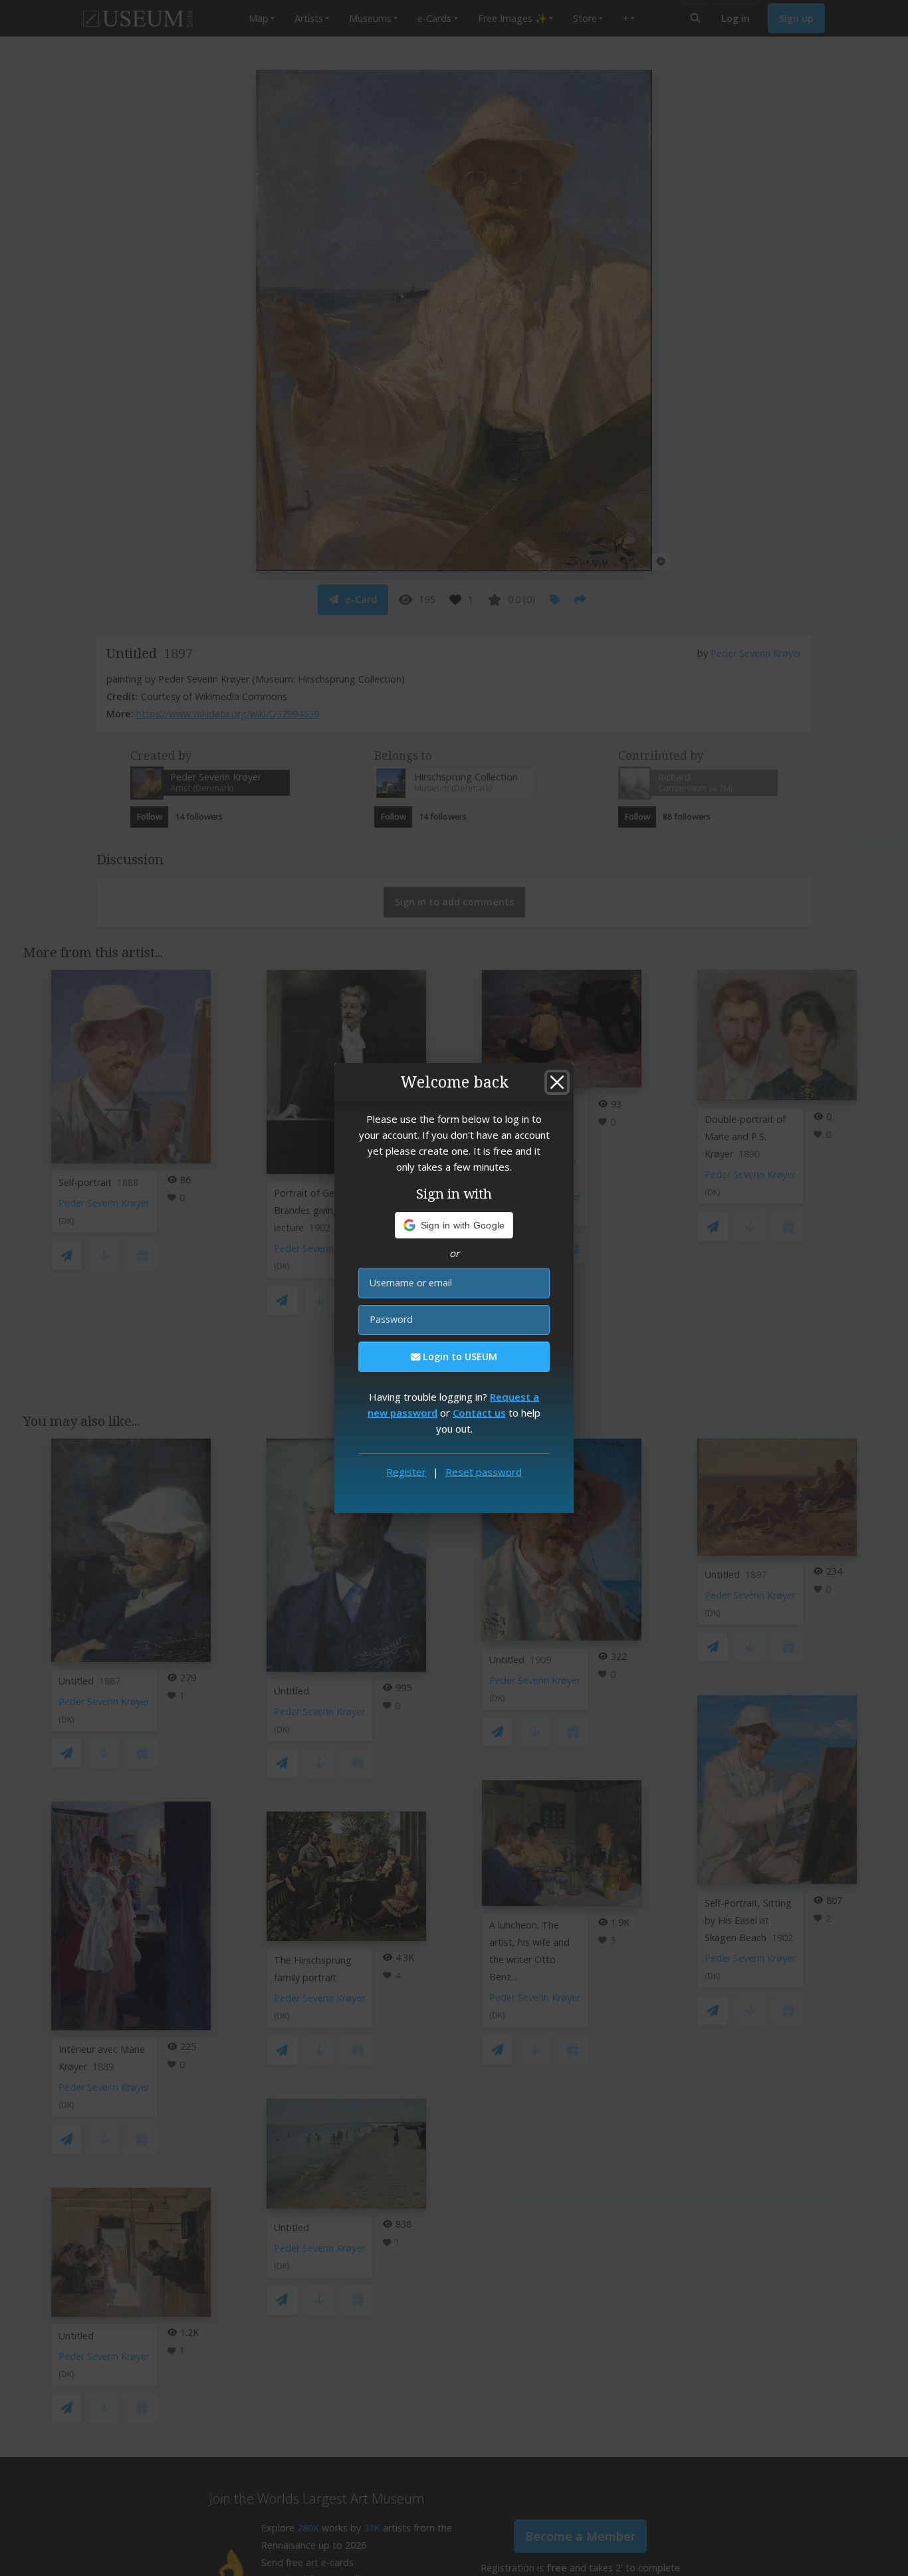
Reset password (484, 1472)
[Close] (557, 1082)
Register (406, 1472)
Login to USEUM (459, 1356)
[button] (454, 1225)
